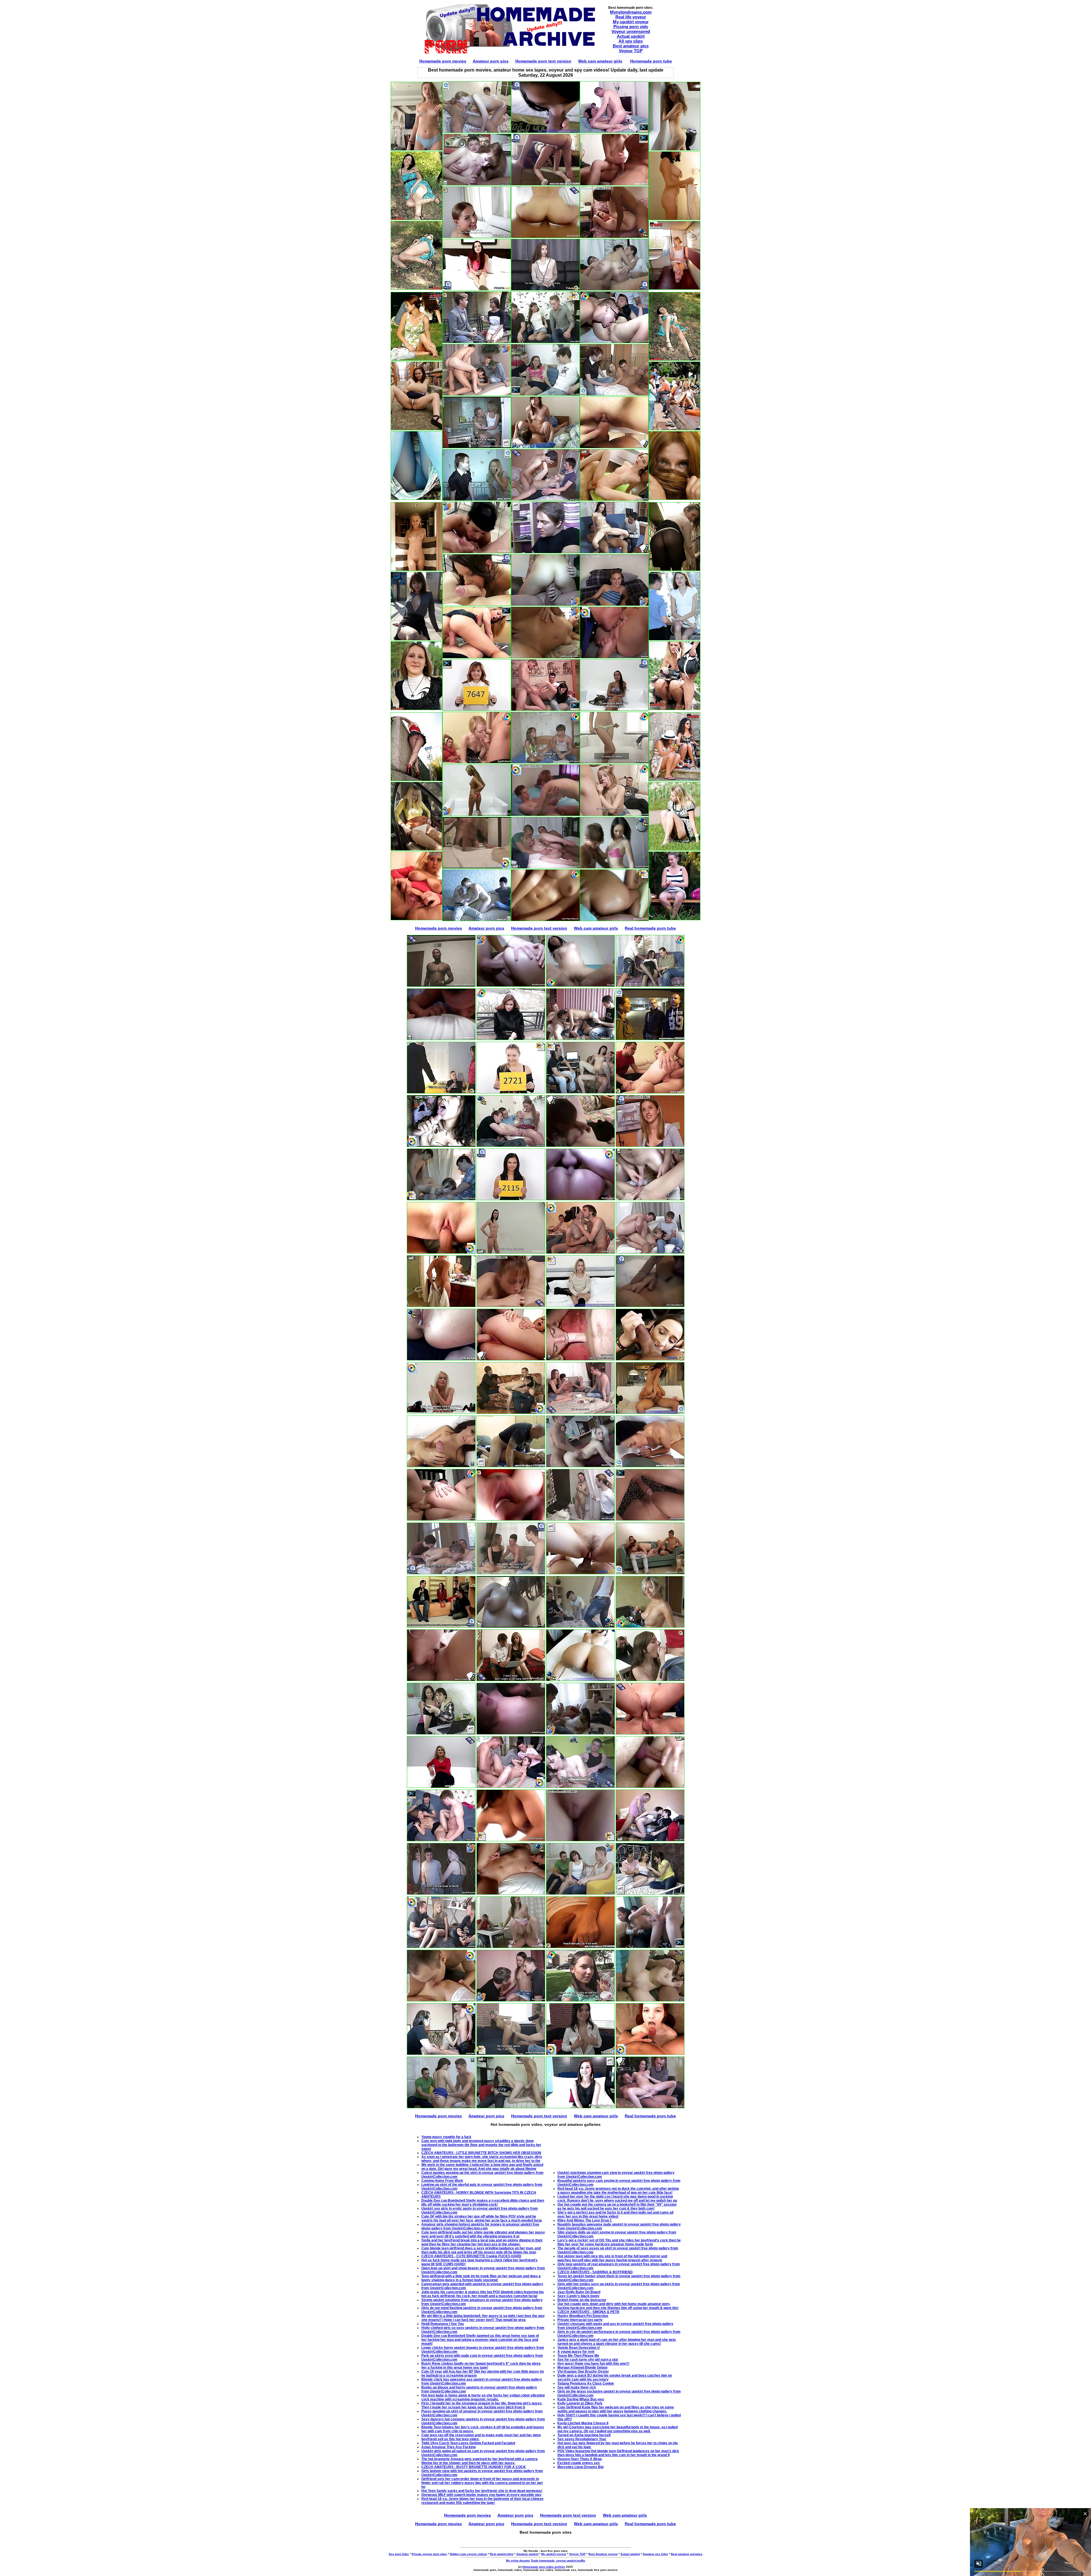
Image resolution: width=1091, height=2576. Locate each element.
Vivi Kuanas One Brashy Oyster (583, 2372)
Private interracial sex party (580, 2320)
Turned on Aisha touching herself (584, 2435)
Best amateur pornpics (687, 2554)
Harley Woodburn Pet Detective (583, 2316)
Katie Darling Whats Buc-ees (581, 2399)
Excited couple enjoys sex (579, 2463)
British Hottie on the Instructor (582, 2300)
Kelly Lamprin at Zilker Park (580, 2403)
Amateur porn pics (491, 61)
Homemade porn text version (543, 61)
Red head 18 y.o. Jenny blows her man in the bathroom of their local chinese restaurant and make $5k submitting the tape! (482, 2501)
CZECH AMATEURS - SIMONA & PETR (588, 2312)
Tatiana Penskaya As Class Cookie (586, 2383)
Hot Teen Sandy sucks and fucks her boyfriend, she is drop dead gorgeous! (482, 2491)
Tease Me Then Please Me (578, 2356)
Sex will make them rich (577, 2387)
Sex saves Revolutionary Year (582, 2439)
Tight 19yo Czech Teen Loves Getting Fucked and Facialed (468, 2443)
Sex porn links (399, 2554)
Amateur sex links (655, 2554)
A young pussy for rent (576, 2352)
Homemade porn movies (443, 61)
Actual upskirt (631, 36)
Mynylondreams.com (631, 12)
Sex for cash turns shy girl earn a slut (588, 2360)
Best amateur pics (631, 46)
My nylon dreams (518, 2561)
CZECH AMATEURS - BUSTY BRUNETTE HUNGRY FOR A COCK (474, 2467)
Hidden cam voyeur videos (468, 2554)
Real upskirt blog (502, 2554)
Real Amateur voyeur (603, 2554)
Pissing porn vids (631, 27)
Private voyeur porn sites (429, 2554)
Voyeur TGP (631, 51)
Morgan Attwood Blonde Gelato (582, 2368)
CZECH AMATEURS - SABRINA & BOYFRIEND (595, 2272)
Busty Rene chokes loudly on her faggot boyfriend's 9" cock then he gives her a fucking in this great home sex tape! (481, 2366)
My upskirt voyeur (631, 22)
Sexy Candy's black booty (578, 2296)
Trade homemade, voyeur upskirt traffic (558, 2561)
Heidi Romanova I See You (443, 2324)
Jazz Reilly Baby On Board (579, 2292)
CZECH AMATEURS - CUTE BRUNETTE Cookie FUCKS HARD (471, 2256)
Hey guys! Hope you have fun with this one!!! (593, 2364)
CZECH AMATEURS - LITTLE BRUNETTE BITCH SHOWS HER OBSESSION (481, 2153)
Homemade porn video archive (544, 2567)
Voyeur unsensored (631, 31)
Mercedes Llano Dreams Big (580, 2467)
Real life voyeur (631, 17)
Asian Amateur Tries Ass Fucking (448, 2447)
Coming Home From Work (442, 2181)
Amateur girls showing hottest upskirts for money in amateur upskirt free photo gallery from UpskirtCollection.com (480, 2226)
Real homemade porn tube (650, 928)
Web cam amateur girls (600, 61)
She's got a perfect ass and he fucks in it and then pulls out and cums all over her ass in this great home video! (615, 2214)
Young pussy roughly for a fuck (446, 2137)
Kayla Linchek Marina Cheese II (583, 2423)
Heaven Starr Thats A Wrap (580, 2459)
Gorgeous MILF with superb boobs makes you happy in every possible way (481, 2495)
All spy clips (631, 41)
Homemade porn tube (651, 61)
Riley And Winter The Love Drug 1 (585, 2220)
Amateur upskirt (527, 2554)
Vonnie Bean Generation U (579, 2348)
